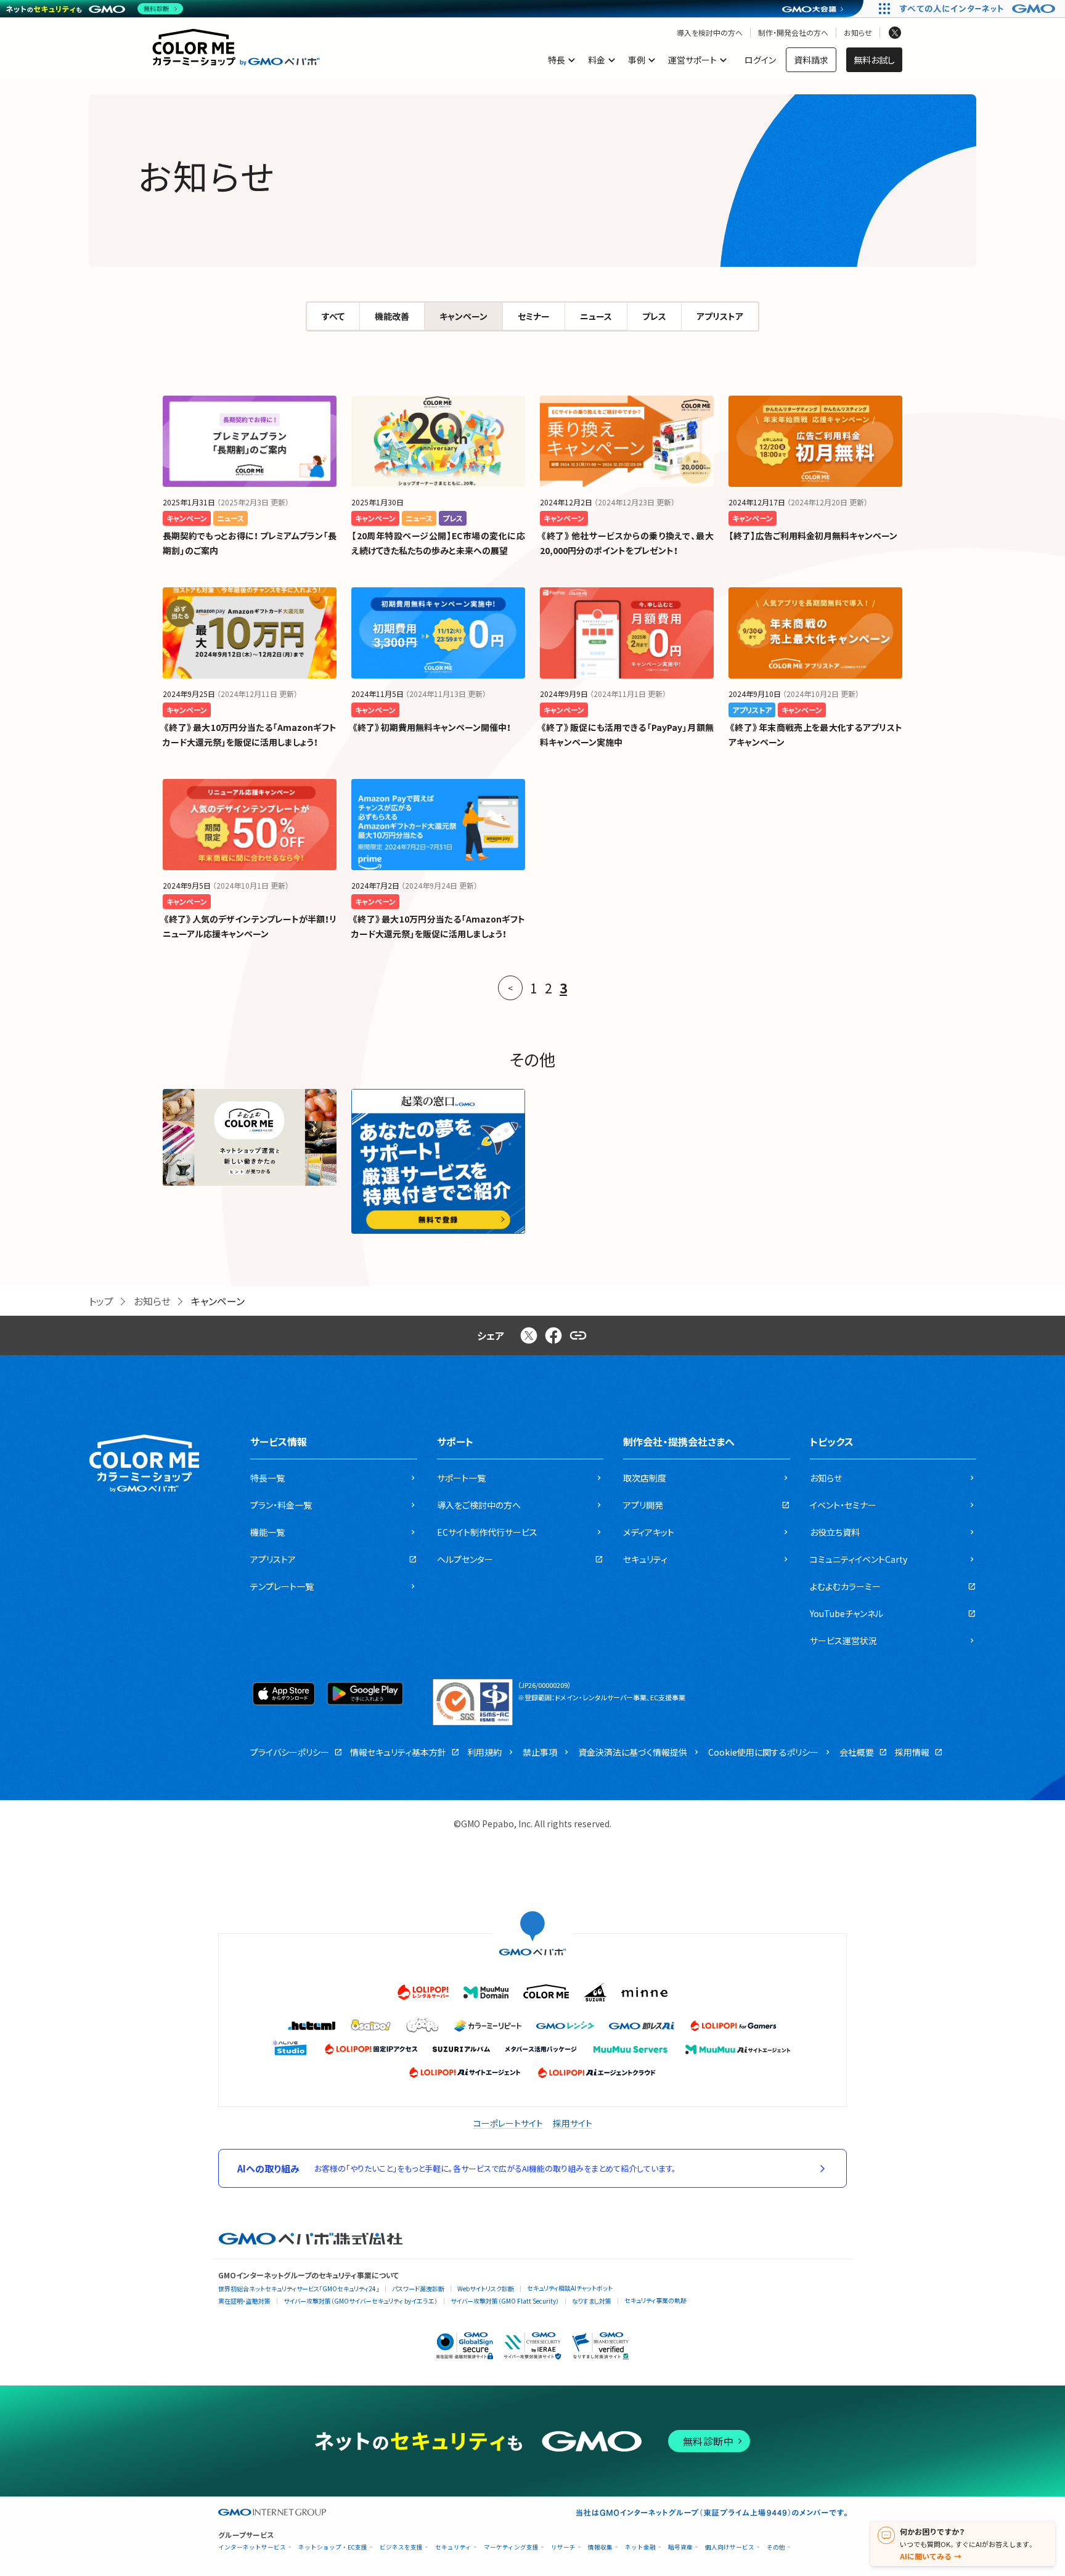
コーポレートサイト (508, 2123)
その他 (776, 2547)
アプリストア (720, 316)
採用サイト (573, 2123)
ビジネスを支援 (401, 2547)
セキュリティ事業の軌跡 (655, 2300)
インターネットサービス (252, 2547)
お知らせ (858, 33)
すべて (333, 316)
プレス (654, 316)
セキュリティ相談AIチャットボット (570, 2288)
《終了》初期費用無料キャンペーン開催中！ (431, 727)
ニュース (596, 316)
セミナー (534, 316)
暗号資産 (680, 2547)
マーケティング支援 (511, 2547)
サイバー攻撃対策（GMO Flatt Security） (505, 2301)
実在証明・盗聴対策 (244, 2301)
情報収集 (600, 2547)
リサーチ (563, 2547)
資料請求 (811, 60)
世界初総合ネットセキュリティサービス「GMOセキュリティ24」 (299, 2289)
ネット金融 (640, 2547)
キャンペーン (463, 316)
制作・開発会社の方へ (793, 33)
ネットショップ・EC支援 (333, 2547)
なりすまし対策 (592, 2301)
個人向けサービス (730, 2547)
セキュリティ (453, 2547)
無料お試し (874, 60)
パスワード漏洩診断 (418, 2289)
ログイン (760, 60)
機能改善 (392, 316)
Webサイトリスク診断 (486, 2289)
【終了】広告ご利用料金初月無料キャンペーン (813, 536)
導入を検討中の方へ (710, 33)
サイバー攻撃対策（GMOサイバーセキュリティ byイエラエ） (361, 2301)
